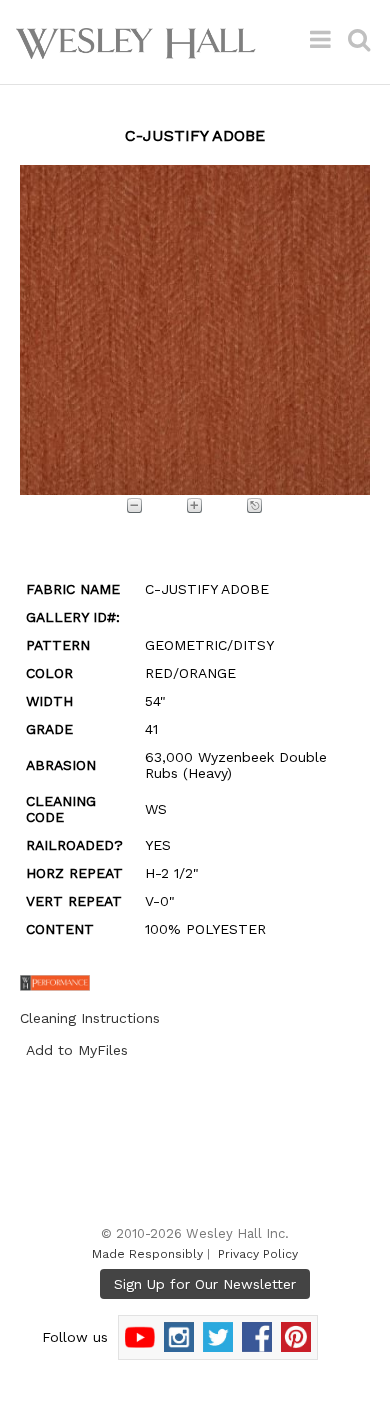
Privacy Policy (258, 1254)
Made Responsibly (147, 1254)
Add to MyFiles (77, 1050)
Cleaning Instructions (90, 1018)
